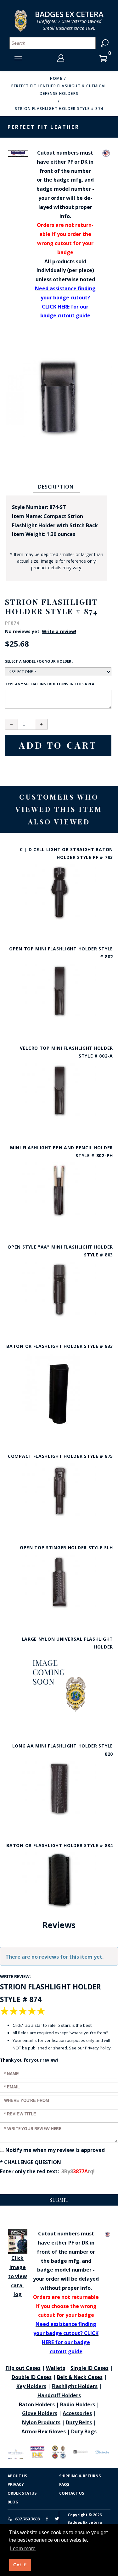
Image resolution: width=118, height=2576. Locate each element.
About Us (17, 2476)
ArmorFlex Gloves (44, 2431)
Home (56, 78)
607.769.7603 (27, 2519)
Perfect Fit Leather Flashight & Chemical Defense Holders (59, 90)
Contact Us (72, 2493)
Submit (59, 2200)
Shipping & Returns (80, 2476)
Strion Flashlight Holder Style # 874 (59, 109)
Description (56, 487)
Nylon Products (41, 2422)
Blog (13, 2502)
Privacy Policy (98, 2048)
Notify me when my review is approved (55, 2150)
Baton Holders (37, 2404)
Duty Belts (79, 2422)
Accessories (77, 2413)
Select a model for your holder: (39, 661)
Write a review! (59, 632)
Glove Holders (40, 2413)
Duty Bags (84, 2431)
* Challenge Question (31, 2162)
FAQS (64, 2484)
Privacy (16, 2484)
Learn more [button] (23, 2549)
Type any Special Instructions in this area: (50, 684)
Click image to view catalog (18, 2276)
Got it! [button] (20, 2565)
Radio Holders (78, 2404)
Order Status (22, 2493)
